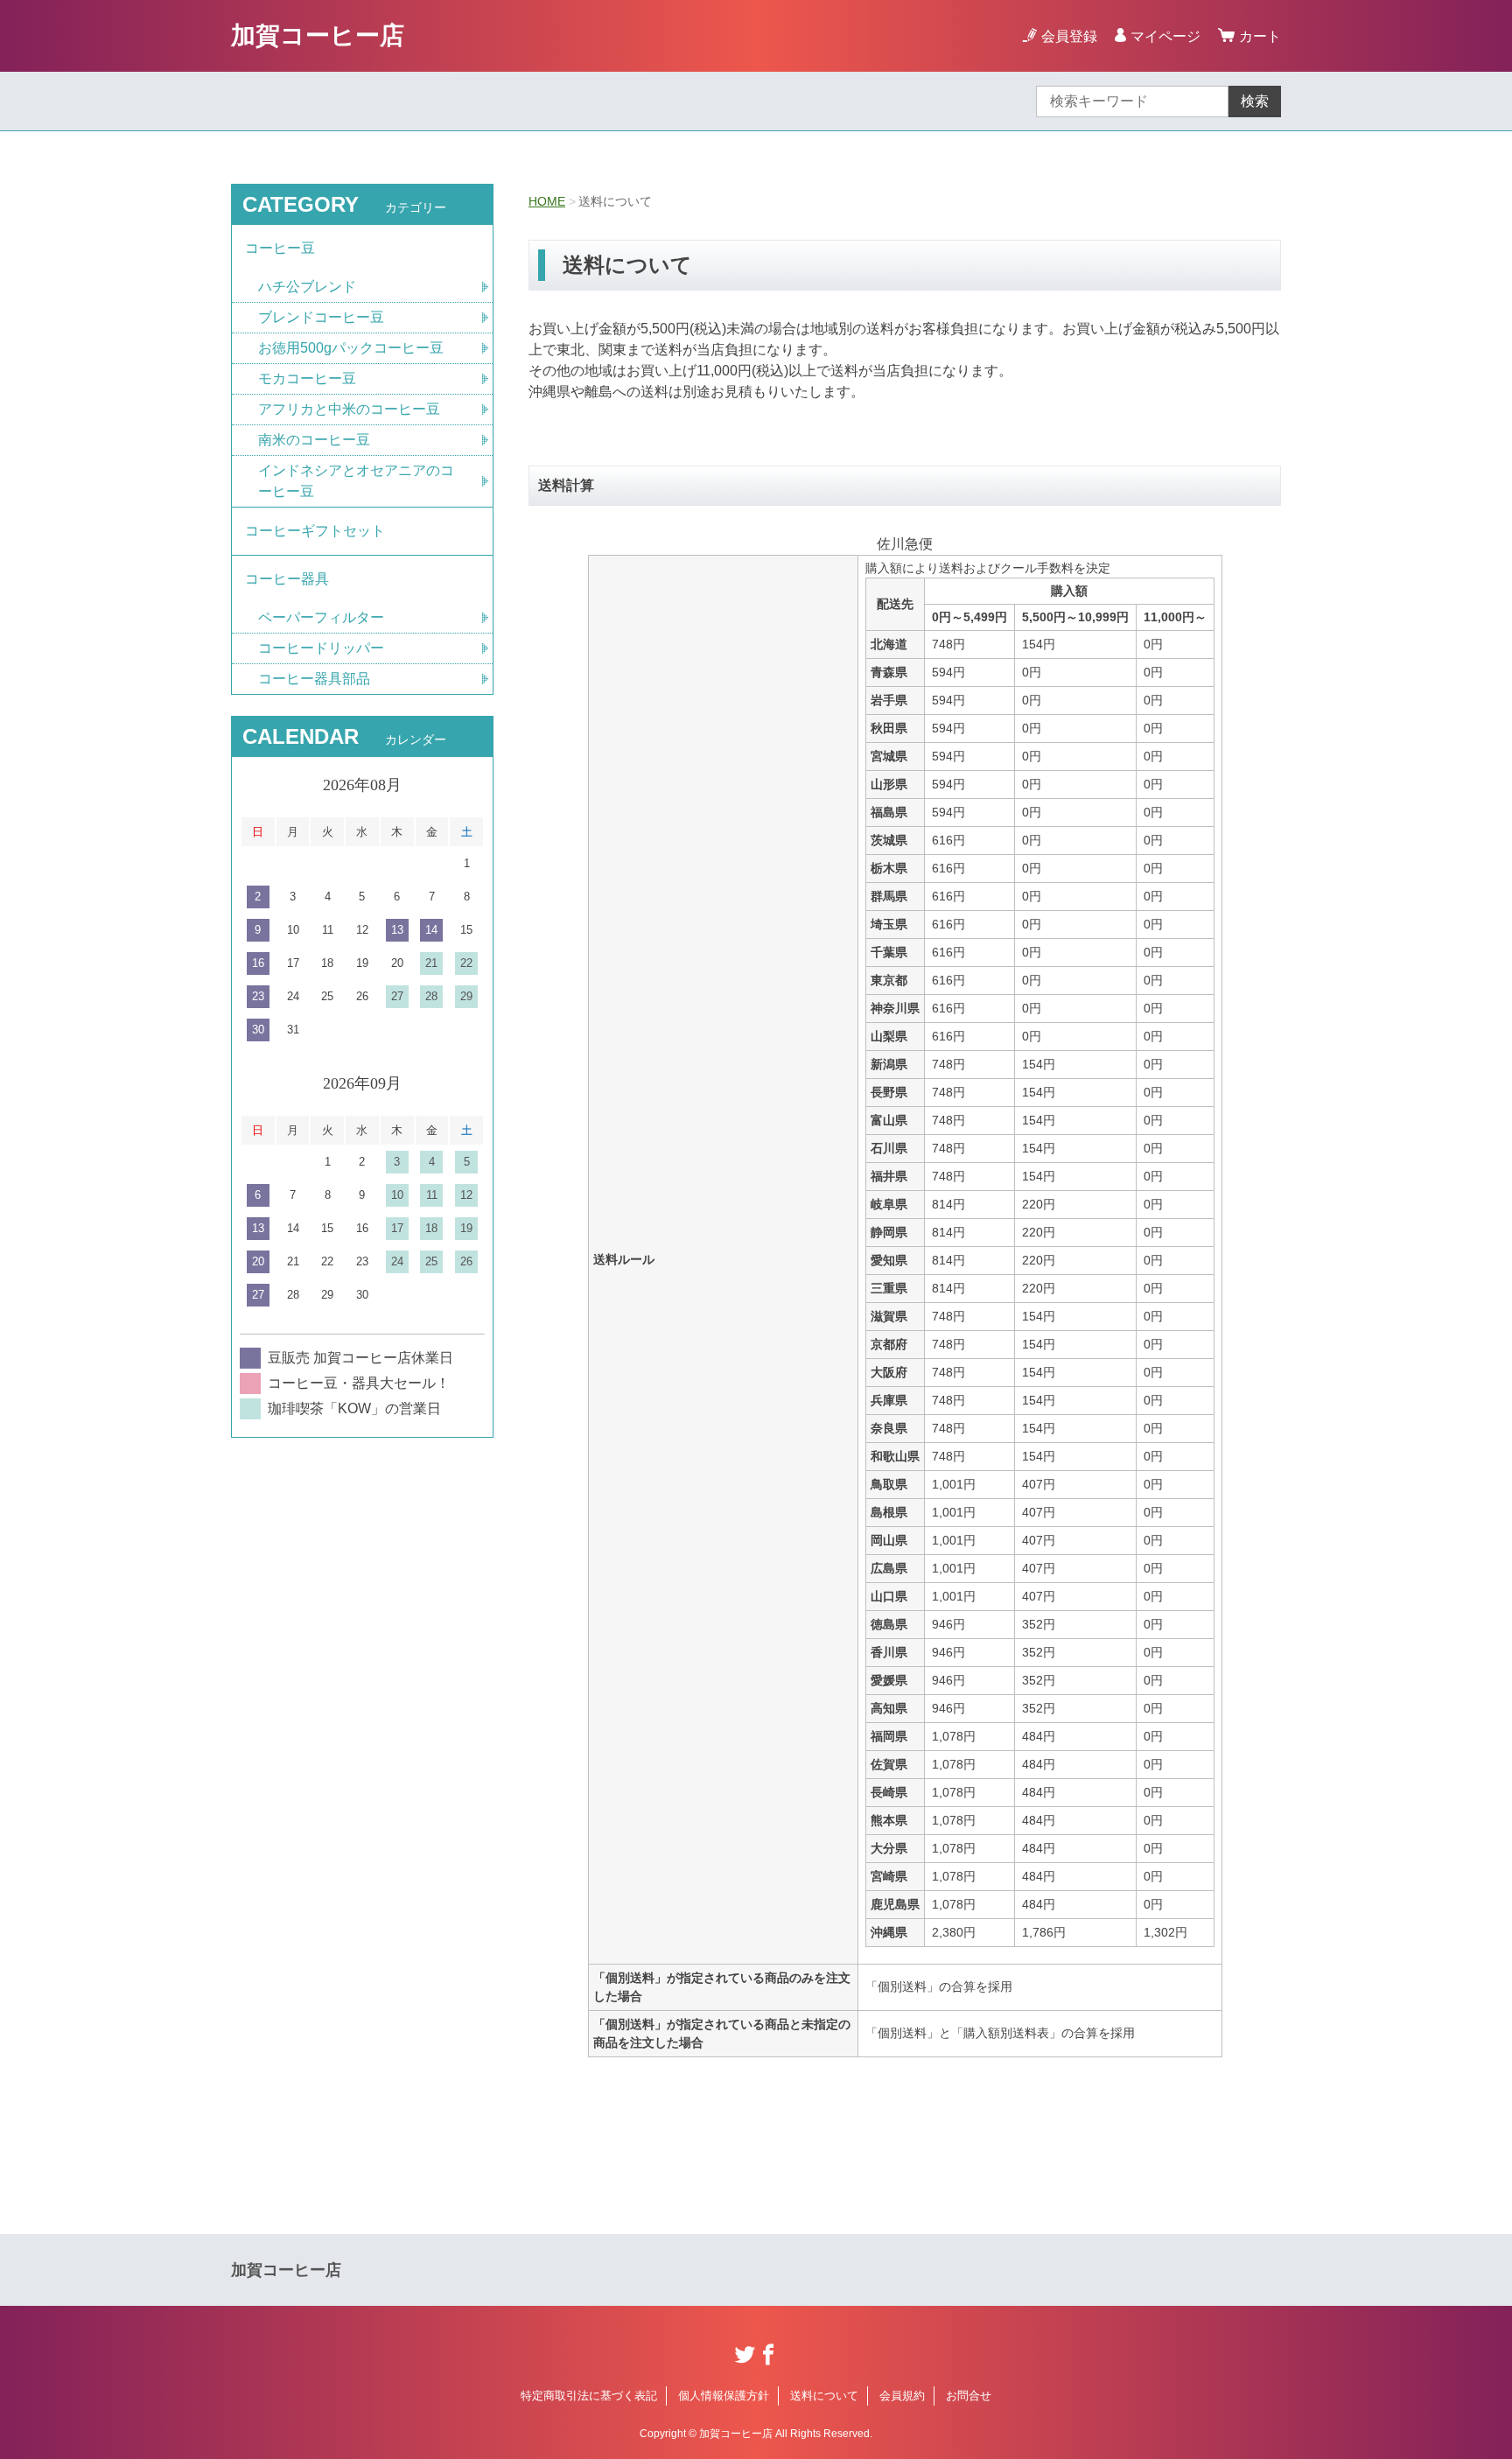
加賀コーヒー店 (318, 35)
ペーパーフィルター (321, 617)
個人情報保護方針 (724, 2396)
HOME (547, 201)
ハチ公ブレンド (307, 287)
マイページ (1165, 36)
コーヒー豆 (280, 248)
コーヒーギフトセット (315, 531)
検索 (1255, 101)
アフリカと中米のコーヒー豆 (349, 409)
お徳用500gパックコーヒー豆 (351, 348)
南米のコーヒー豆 (314, 440)
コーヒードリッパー (321, 648)
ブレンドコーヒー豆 (321, 317)
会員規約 (902, 2396)
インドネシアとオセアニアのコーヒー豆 (356, 481)
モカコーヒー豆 (307, 378)
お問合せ (969, 2396)
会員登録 (1069, 36)
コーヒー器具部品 (314, 679)
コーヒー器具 (287, 579)
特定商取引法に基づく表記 (589, 2396)
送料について (824, 2396)
